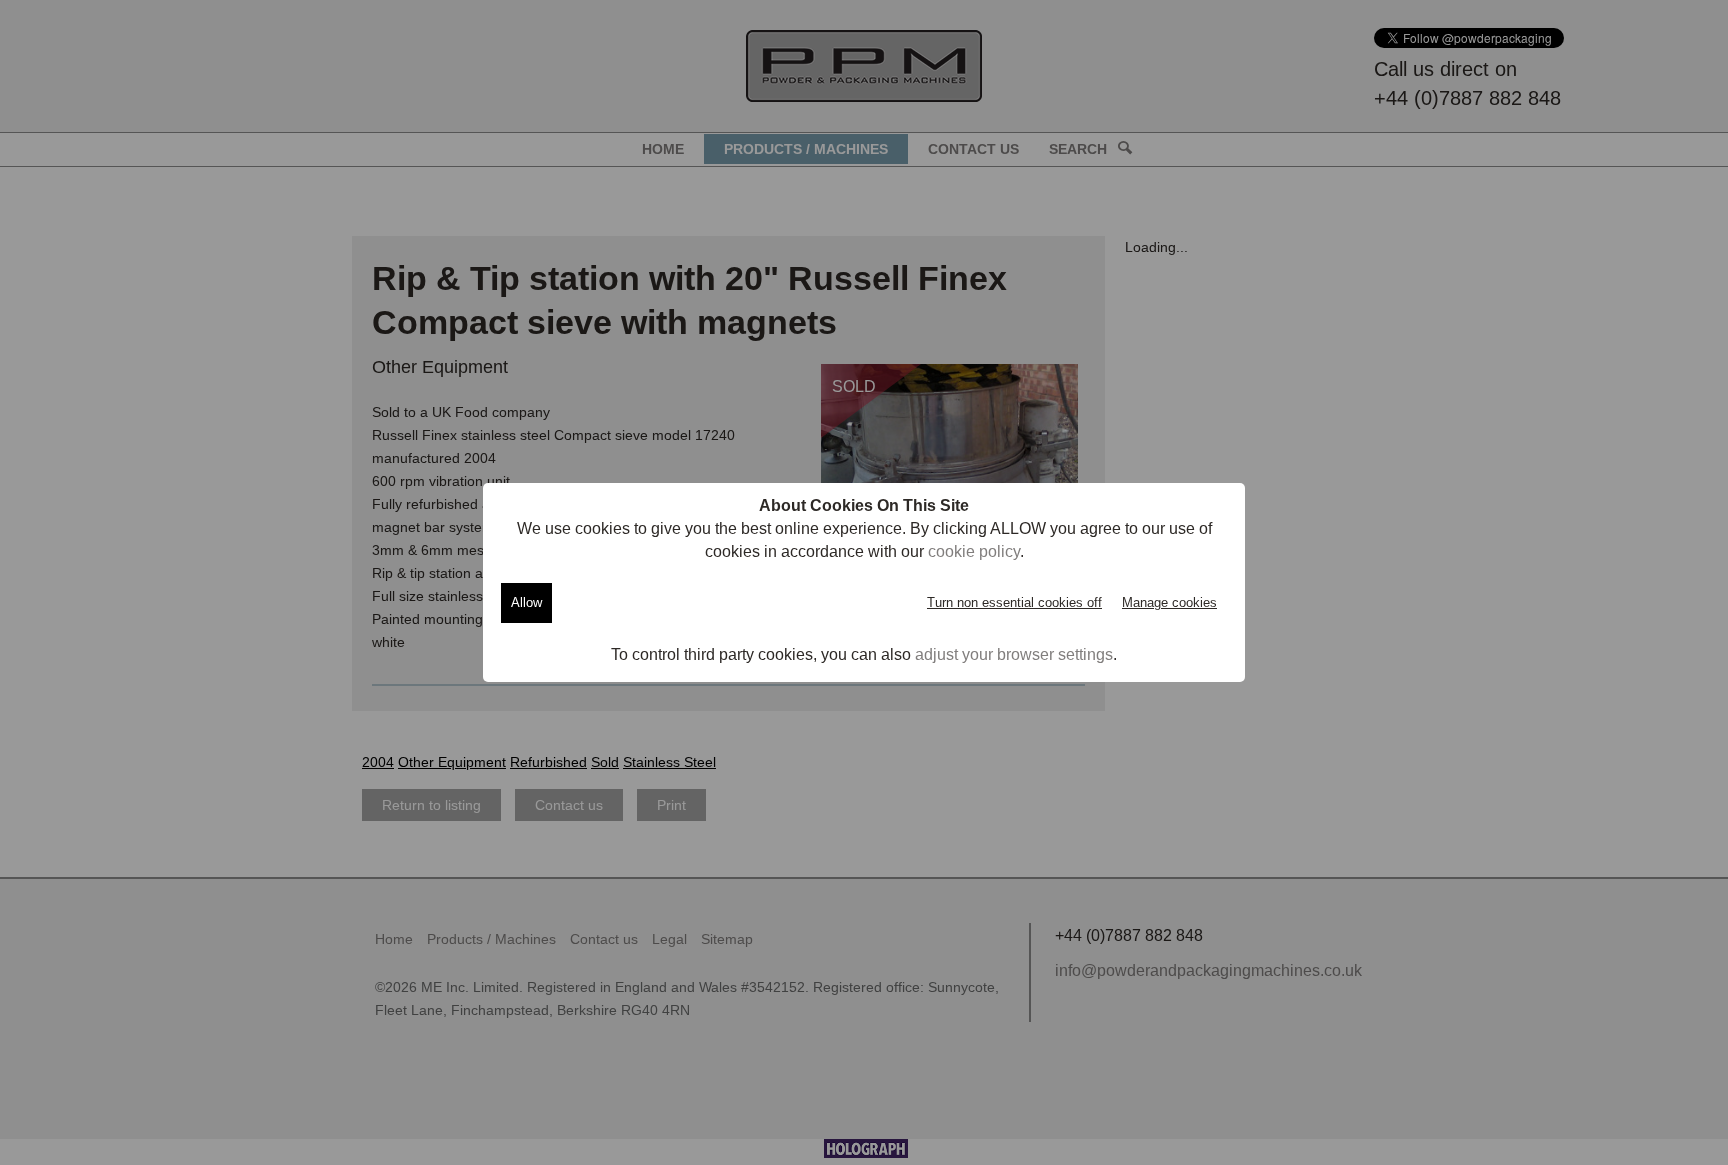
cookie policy (974, 551)
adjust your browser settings (1014, 654)
